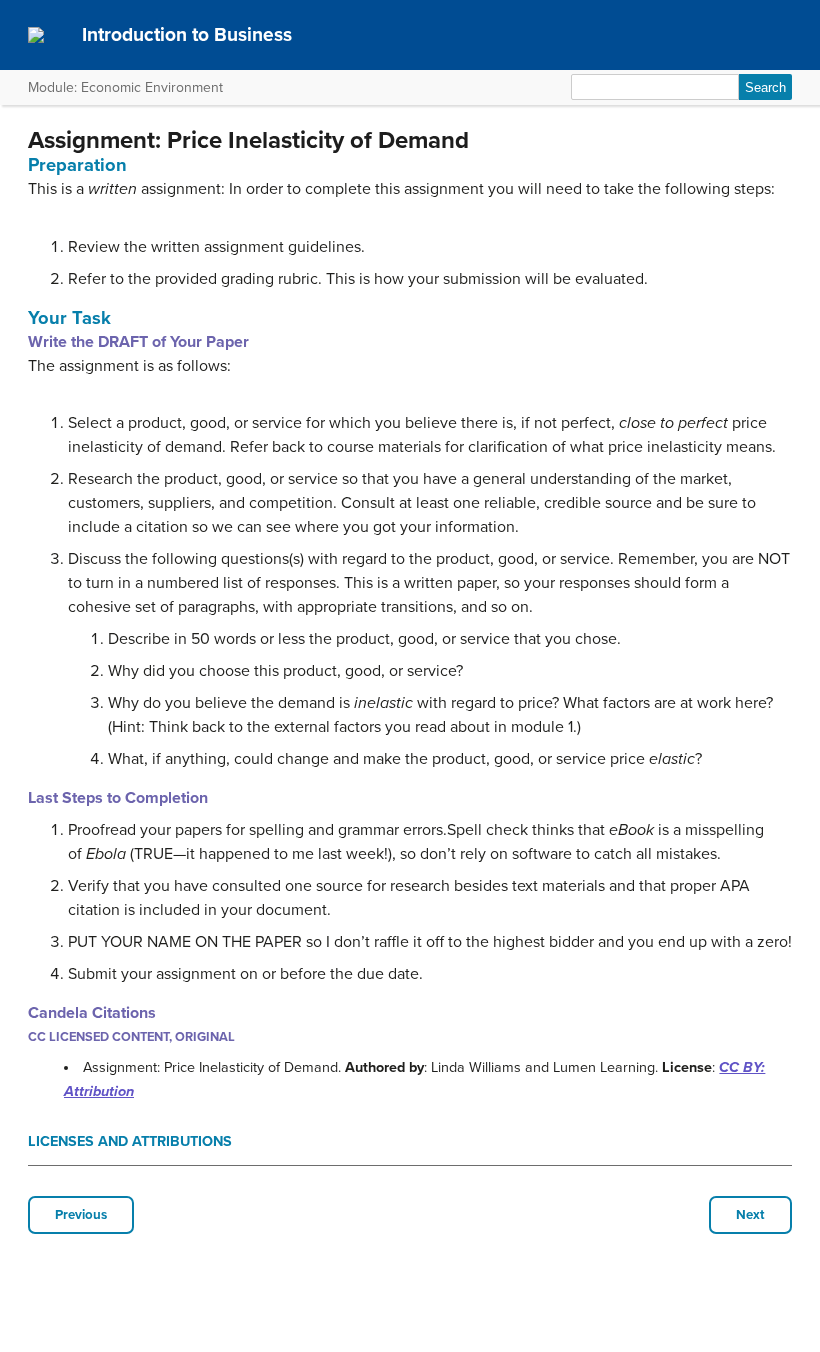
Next (750, 1215)
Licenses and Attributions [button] (130, 1141)
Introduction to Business (187, 34)
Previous (81, 1215)
